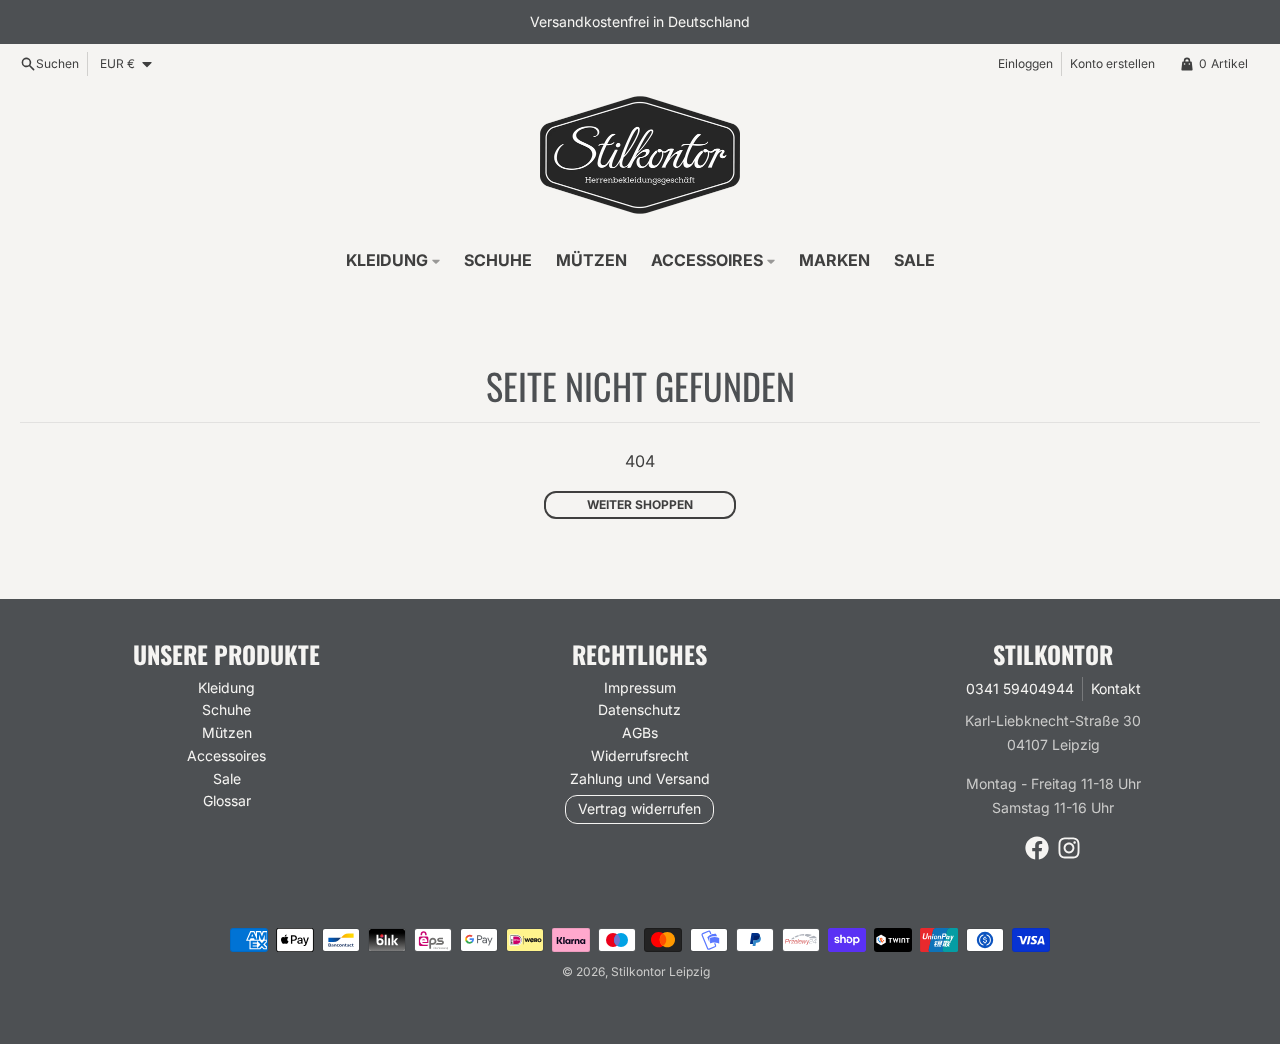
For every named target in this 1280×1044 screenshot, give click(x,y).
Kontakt (1116, 688)
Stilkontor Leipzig (660, 971)
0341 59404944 (1020, 688)
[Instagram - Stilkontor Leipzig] (1069, 848)
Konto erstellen (1112, 63)
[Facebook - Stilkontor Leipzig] (1037, 848)
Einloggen (1025, 63)
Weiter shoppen (640, 504)
